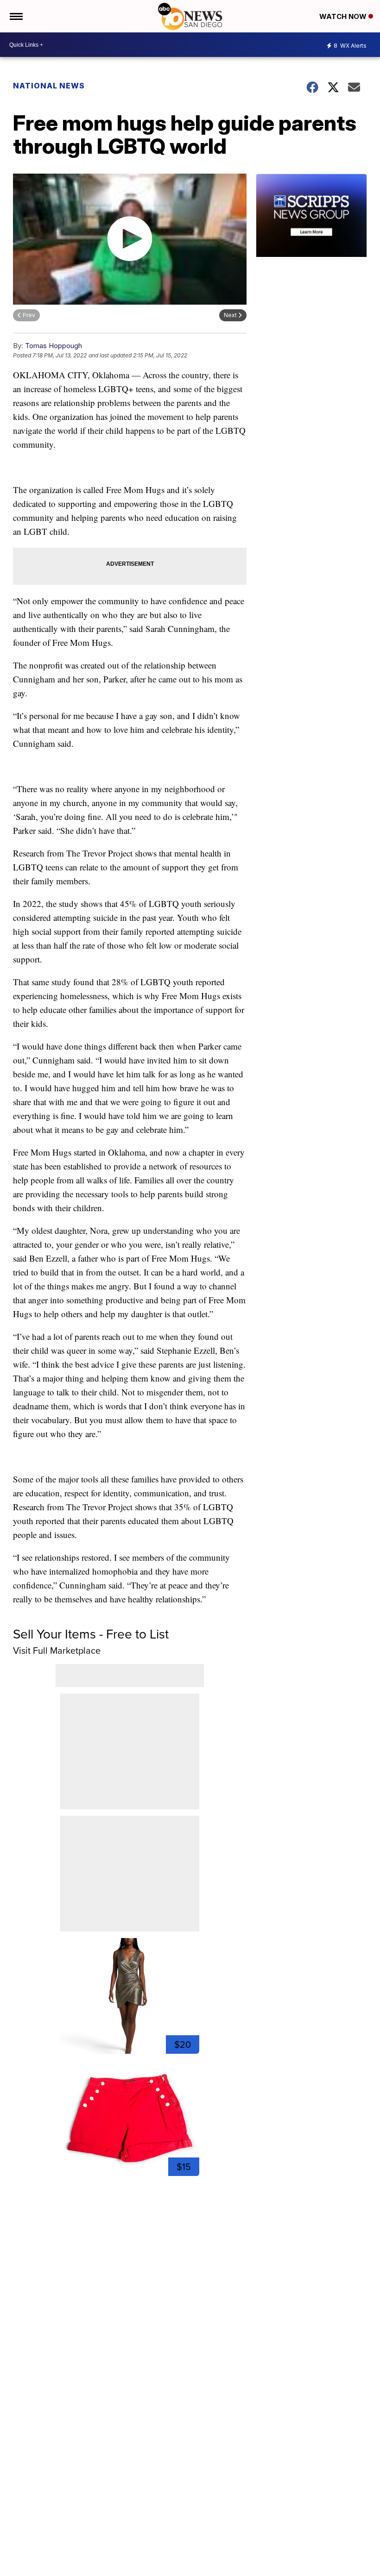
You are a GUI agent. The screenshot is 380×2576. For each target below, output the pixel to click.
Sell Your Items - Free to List (91, 1634)
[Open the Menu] (16, 16)
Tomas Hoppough (54, 346)
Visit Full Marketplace (57, 1651)
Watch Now (344, 16)
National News (49, 86)
